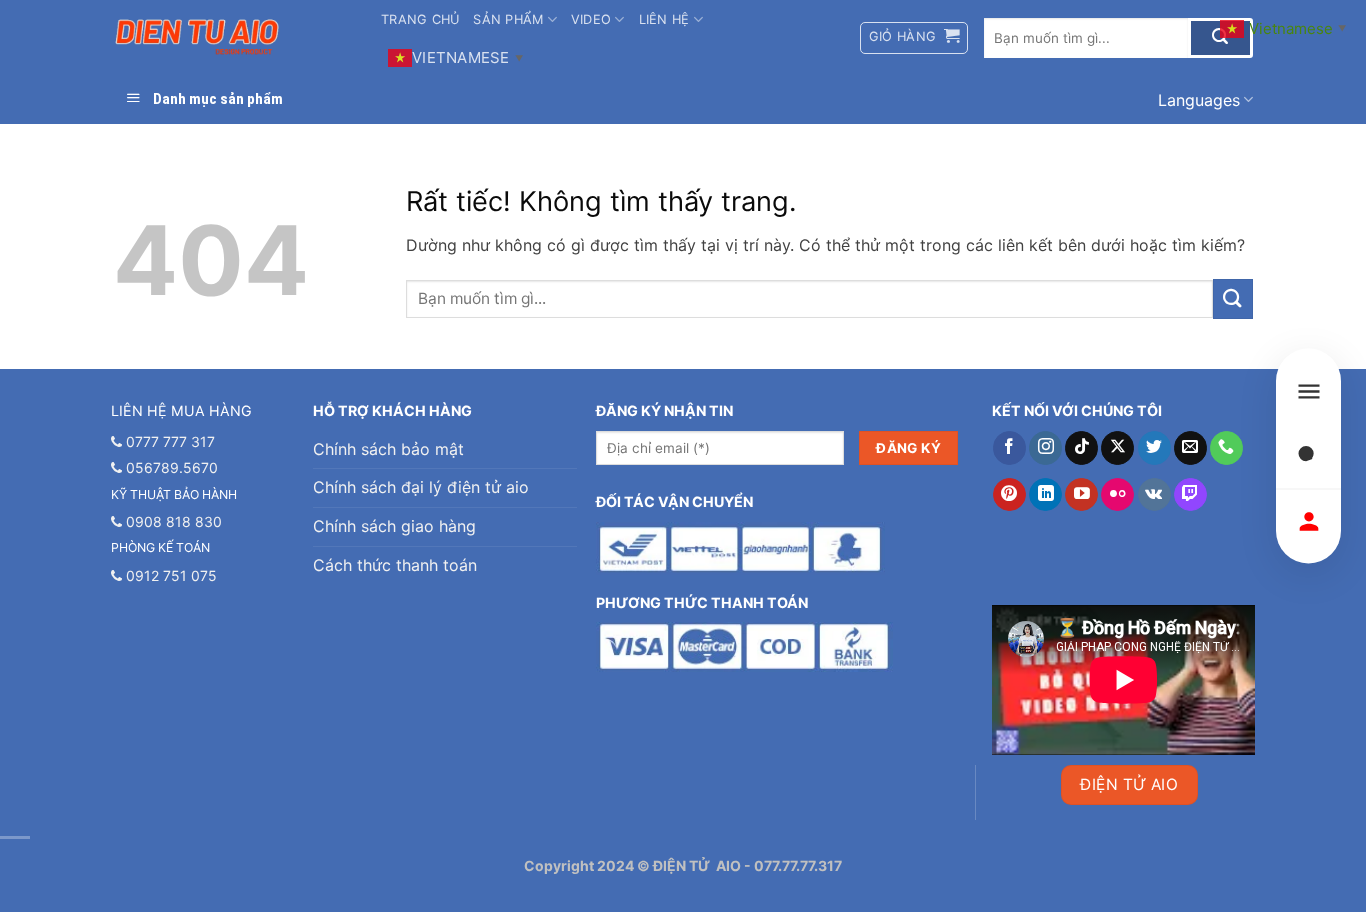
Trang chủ (420, 19)
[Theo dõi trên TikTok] (1081, 448)
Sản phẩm (508, 19)
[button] (914, 38)
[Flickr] (1117, 495)
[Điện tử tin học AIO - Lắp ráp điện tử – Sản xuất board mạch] (232, 37)
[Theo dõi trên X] (1117, 448)
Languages (1199, 100)
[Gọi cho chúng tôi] (1226, 448)
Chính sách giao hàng (394, 526)
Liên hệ (664, 19)
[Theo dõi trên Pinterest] (1009, 495)
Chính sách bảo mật (388, 449)
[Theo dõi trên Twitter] (1154, 448)
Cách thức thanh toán (395, 565)
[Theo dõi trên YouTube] (1081, 495)
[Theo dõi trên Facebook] (1009, 448)
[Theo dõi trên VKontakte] (1154, 495)
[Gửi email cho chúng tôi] (1190, 448)
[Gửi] (1233, 298)
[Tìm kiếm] (1308, 456)
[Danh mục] (1308, 391)
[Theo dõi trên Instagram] (1045, 448)
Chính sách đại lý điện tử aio (421, 487)
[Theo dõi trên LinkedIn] (1045, 495)
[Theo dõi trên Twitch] (1190, 495)
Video (591, 19)
